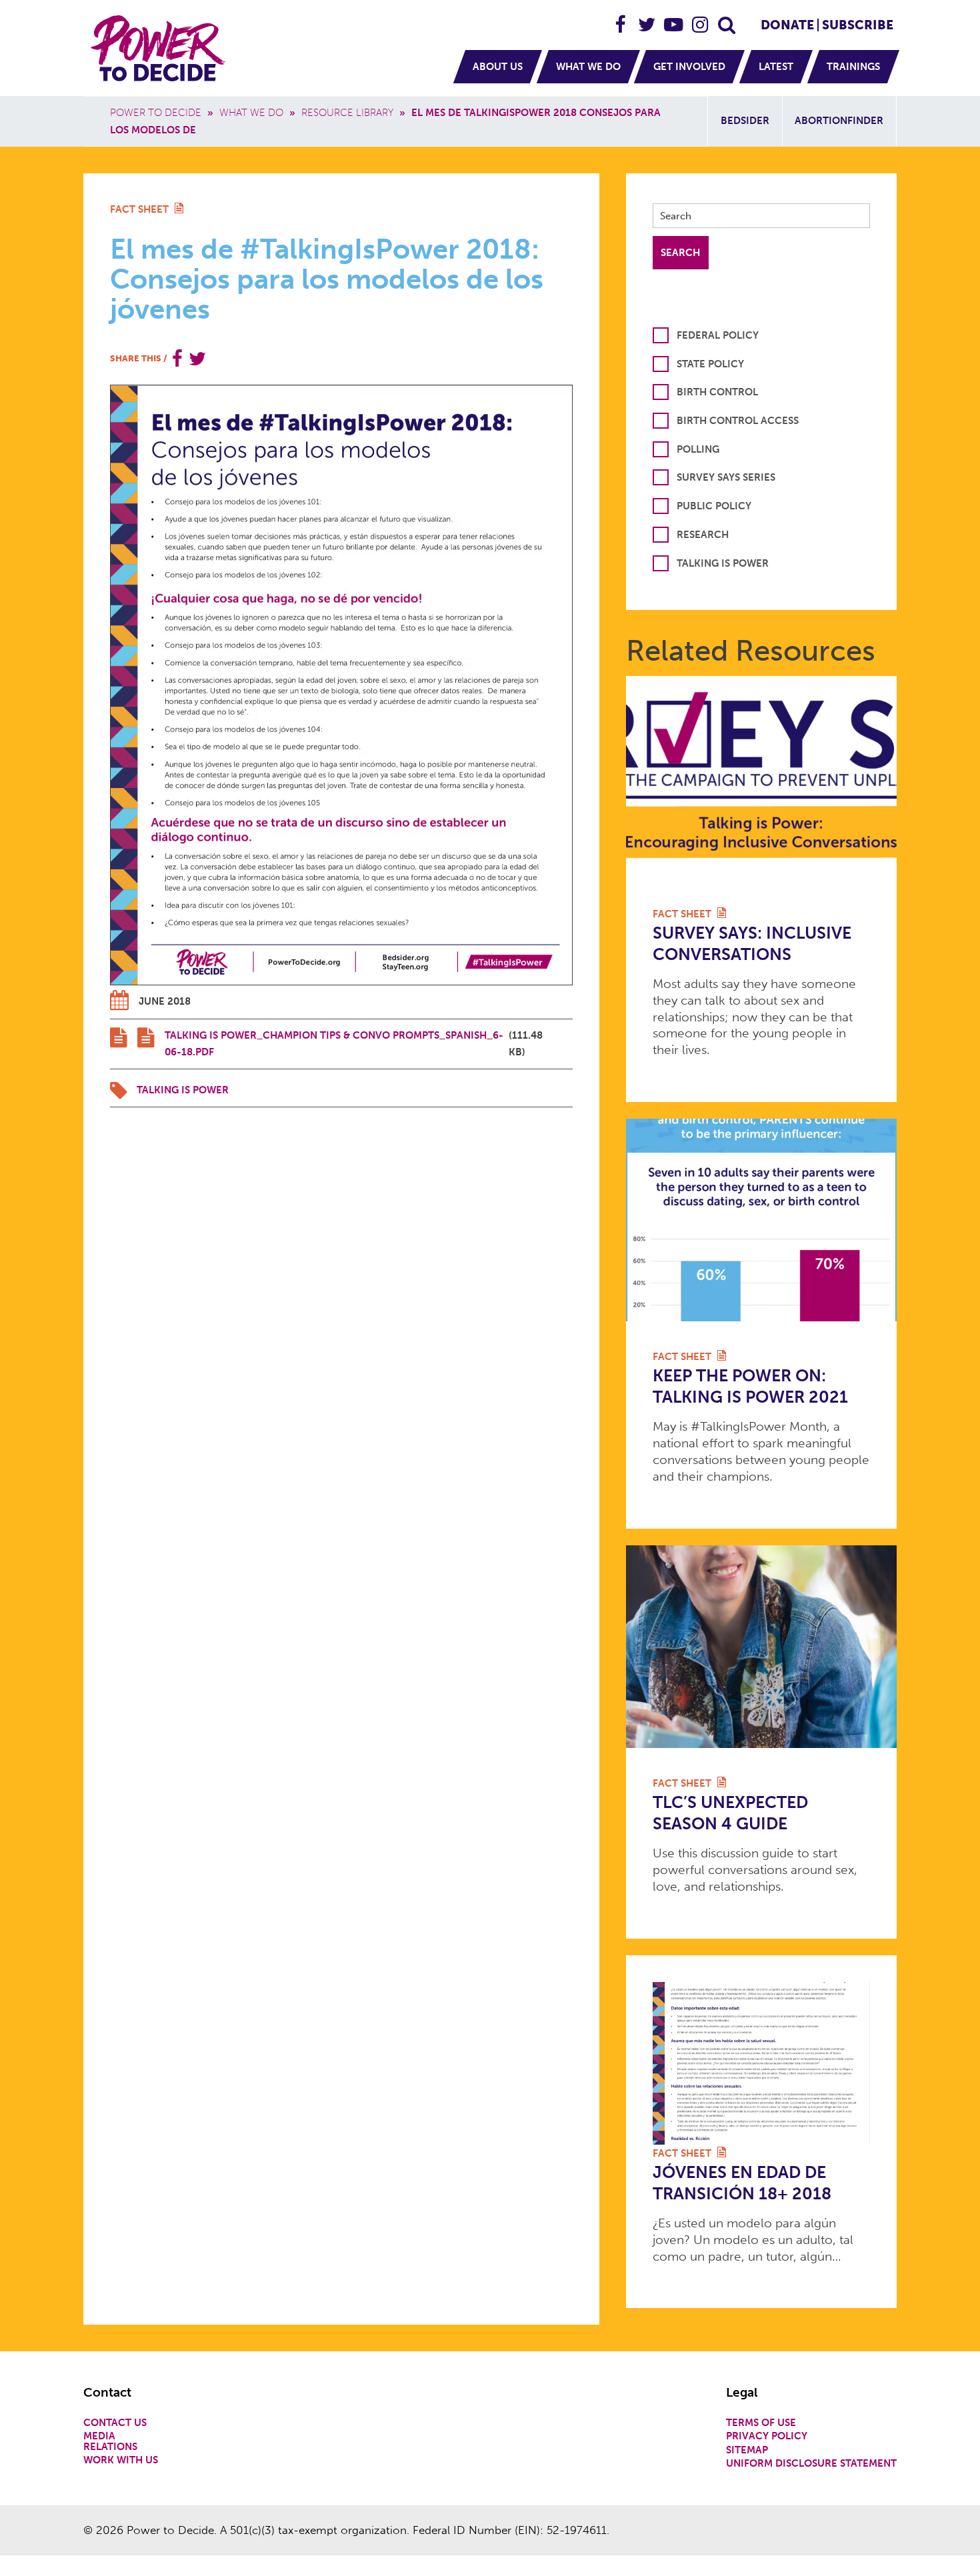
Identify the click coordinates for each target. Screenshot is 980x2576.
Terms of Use (761, 2423)
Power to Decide (156, 113)
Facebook (621, 19)
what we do (251, 113)
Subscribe (858, 25)
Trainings (853, 67)
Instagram (701, 19)
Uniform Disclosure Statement (811, 2464)
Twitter (647, 19)
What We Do (588, 67)
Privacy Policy (767, 2436)
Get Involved (689, 67)
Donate (787, 25)
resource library (347, 113)
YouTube (674, 19)
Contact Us (115, 2423)
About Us (498, 67)
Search (727, 19)
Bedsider (745, 121)
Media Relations (110, 2441)
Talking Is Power (183, 1090)
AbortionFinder (839, 121)
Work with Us (121, 2460)
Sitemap (747, 2450)
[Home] (160, 48)
